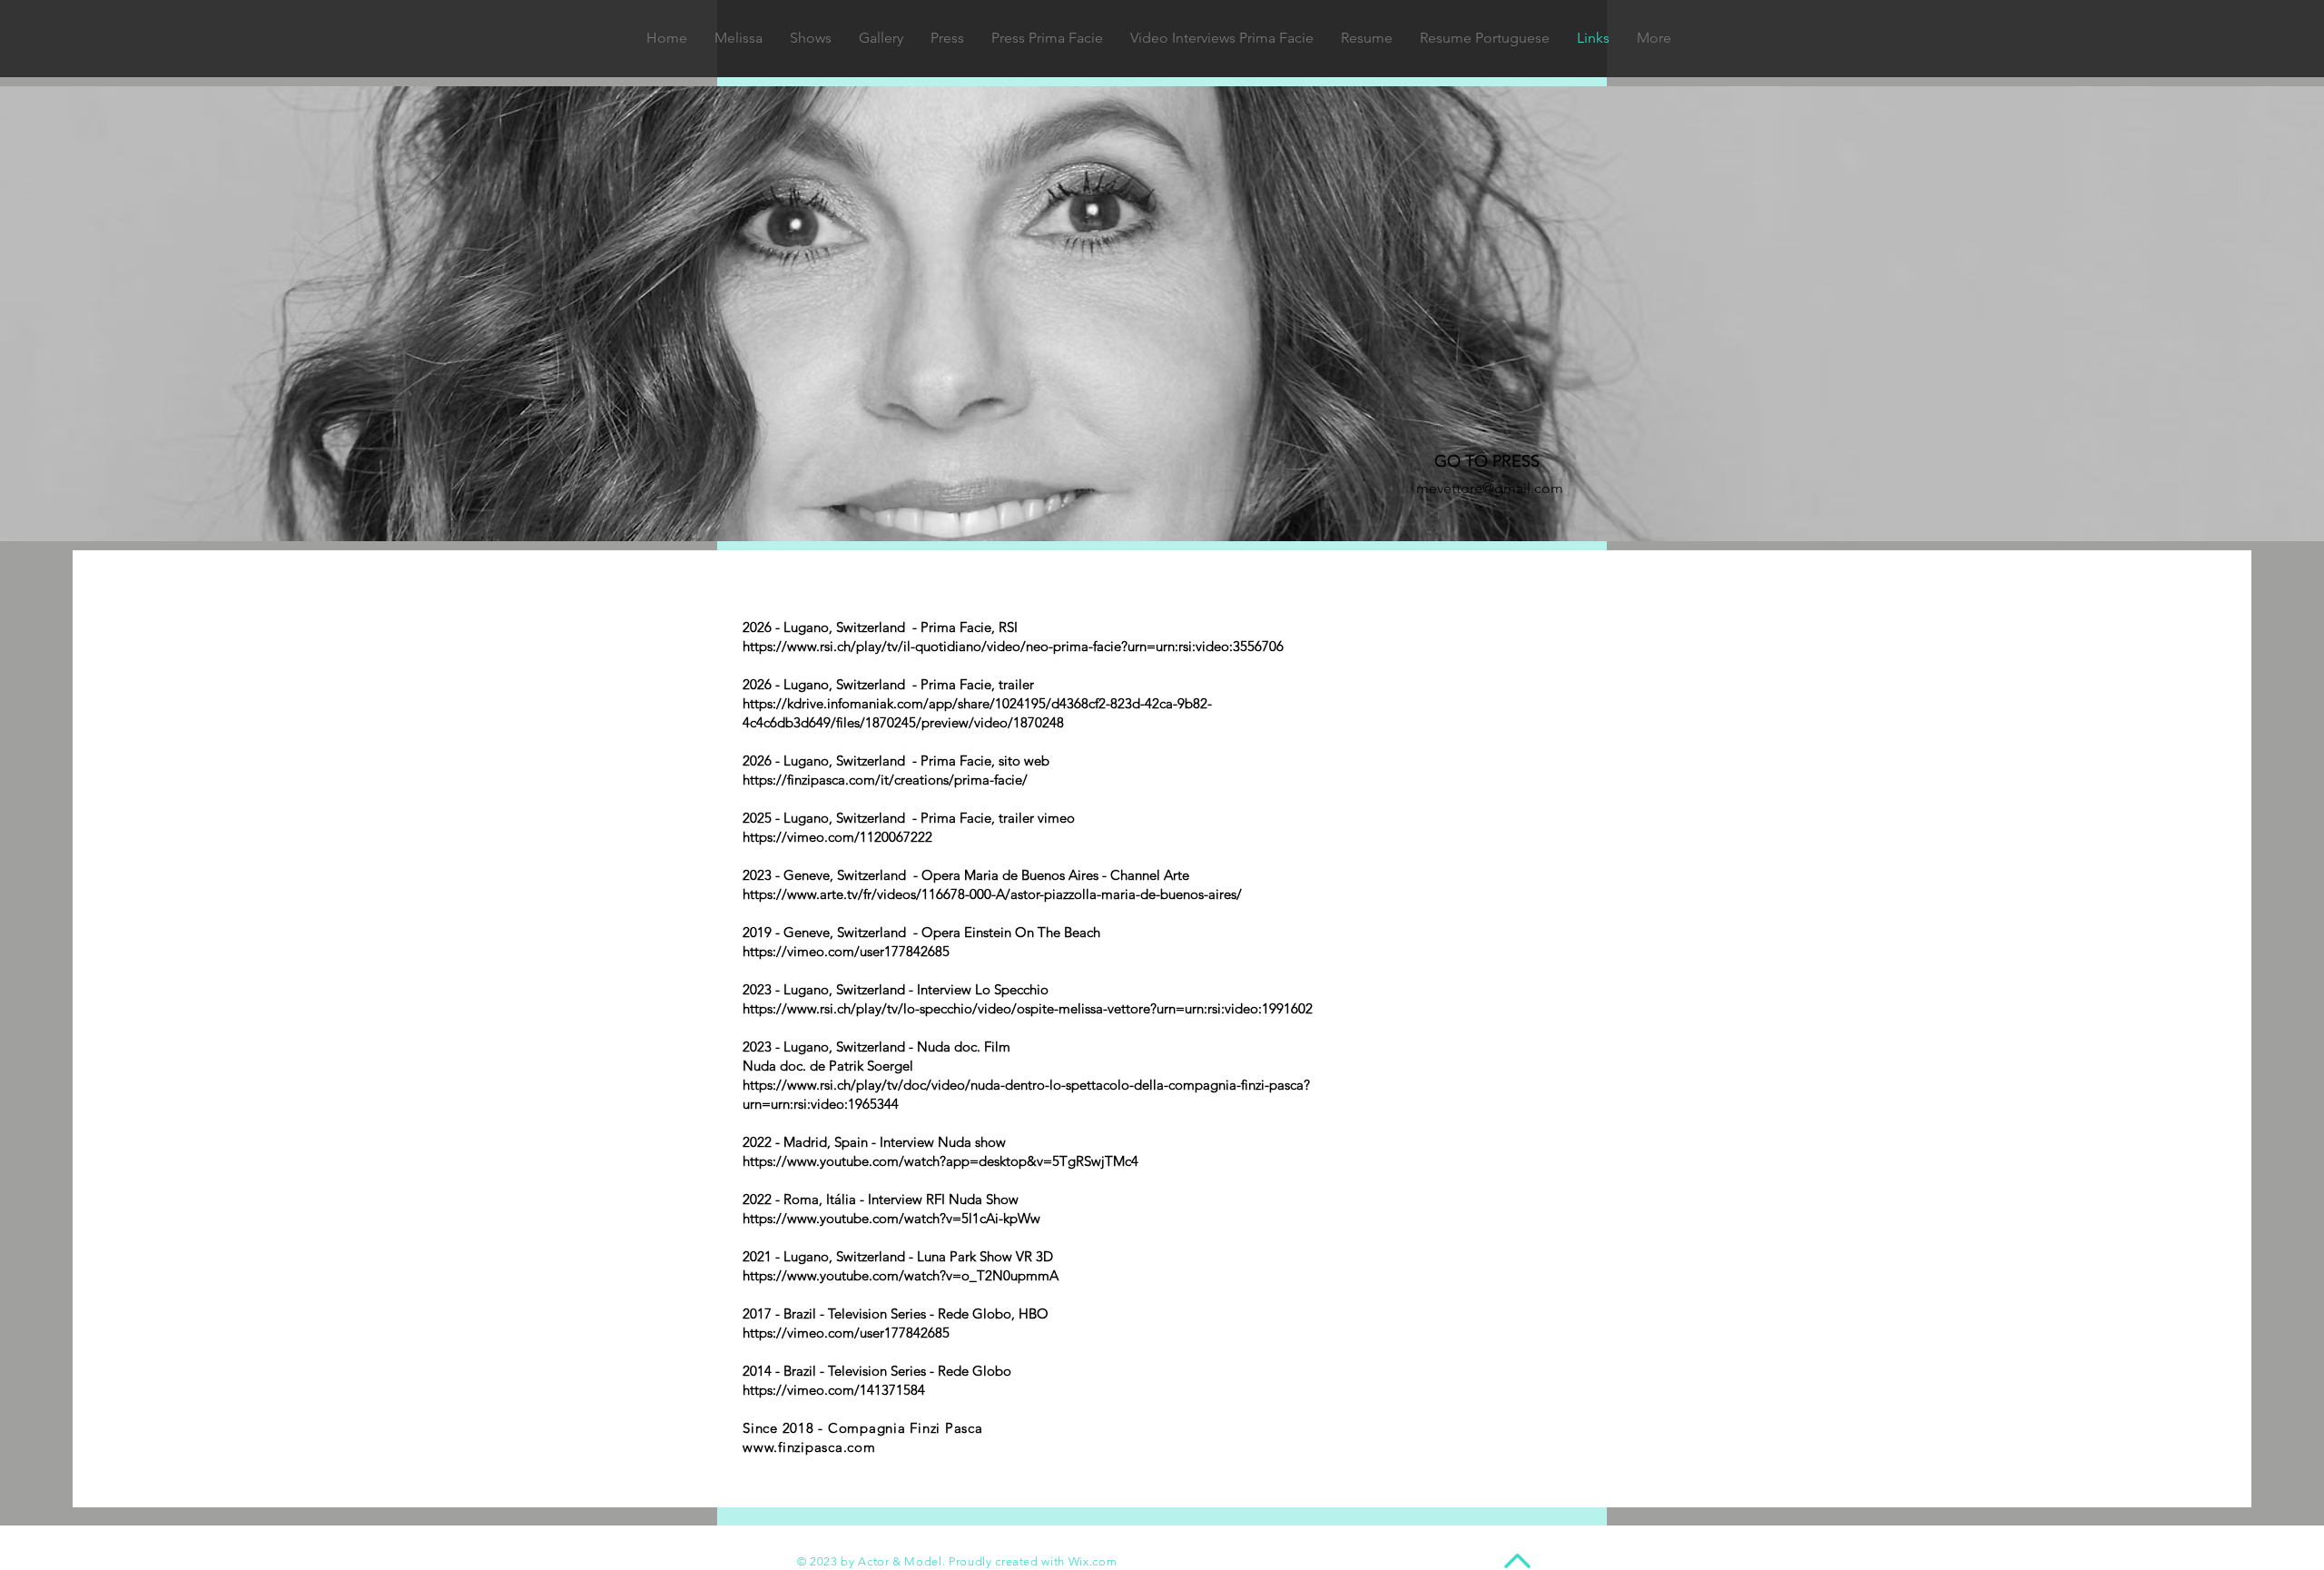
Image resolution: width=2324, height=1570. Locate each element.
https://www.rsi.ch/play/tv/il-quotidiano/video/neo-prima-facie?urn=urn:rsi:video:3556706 (1013, 646)
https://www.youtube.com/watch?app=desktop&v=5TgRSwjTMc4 (940, 1161)
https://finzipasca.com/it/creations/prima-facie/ (885, 780)
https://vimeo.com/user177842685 (846, 951)
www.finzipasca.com (809, 1447)
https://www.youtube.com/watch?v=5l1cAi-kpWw (891, 1218)
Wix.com (1093, 1561)
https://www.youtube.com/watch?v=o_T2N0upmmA (901, 1275)
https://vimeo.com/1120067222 (837, 837)
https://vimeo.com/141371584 (834, 1390)
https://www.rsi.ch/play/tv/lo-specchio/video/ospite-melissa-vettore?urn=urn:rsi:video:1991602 (1028, 1008)
